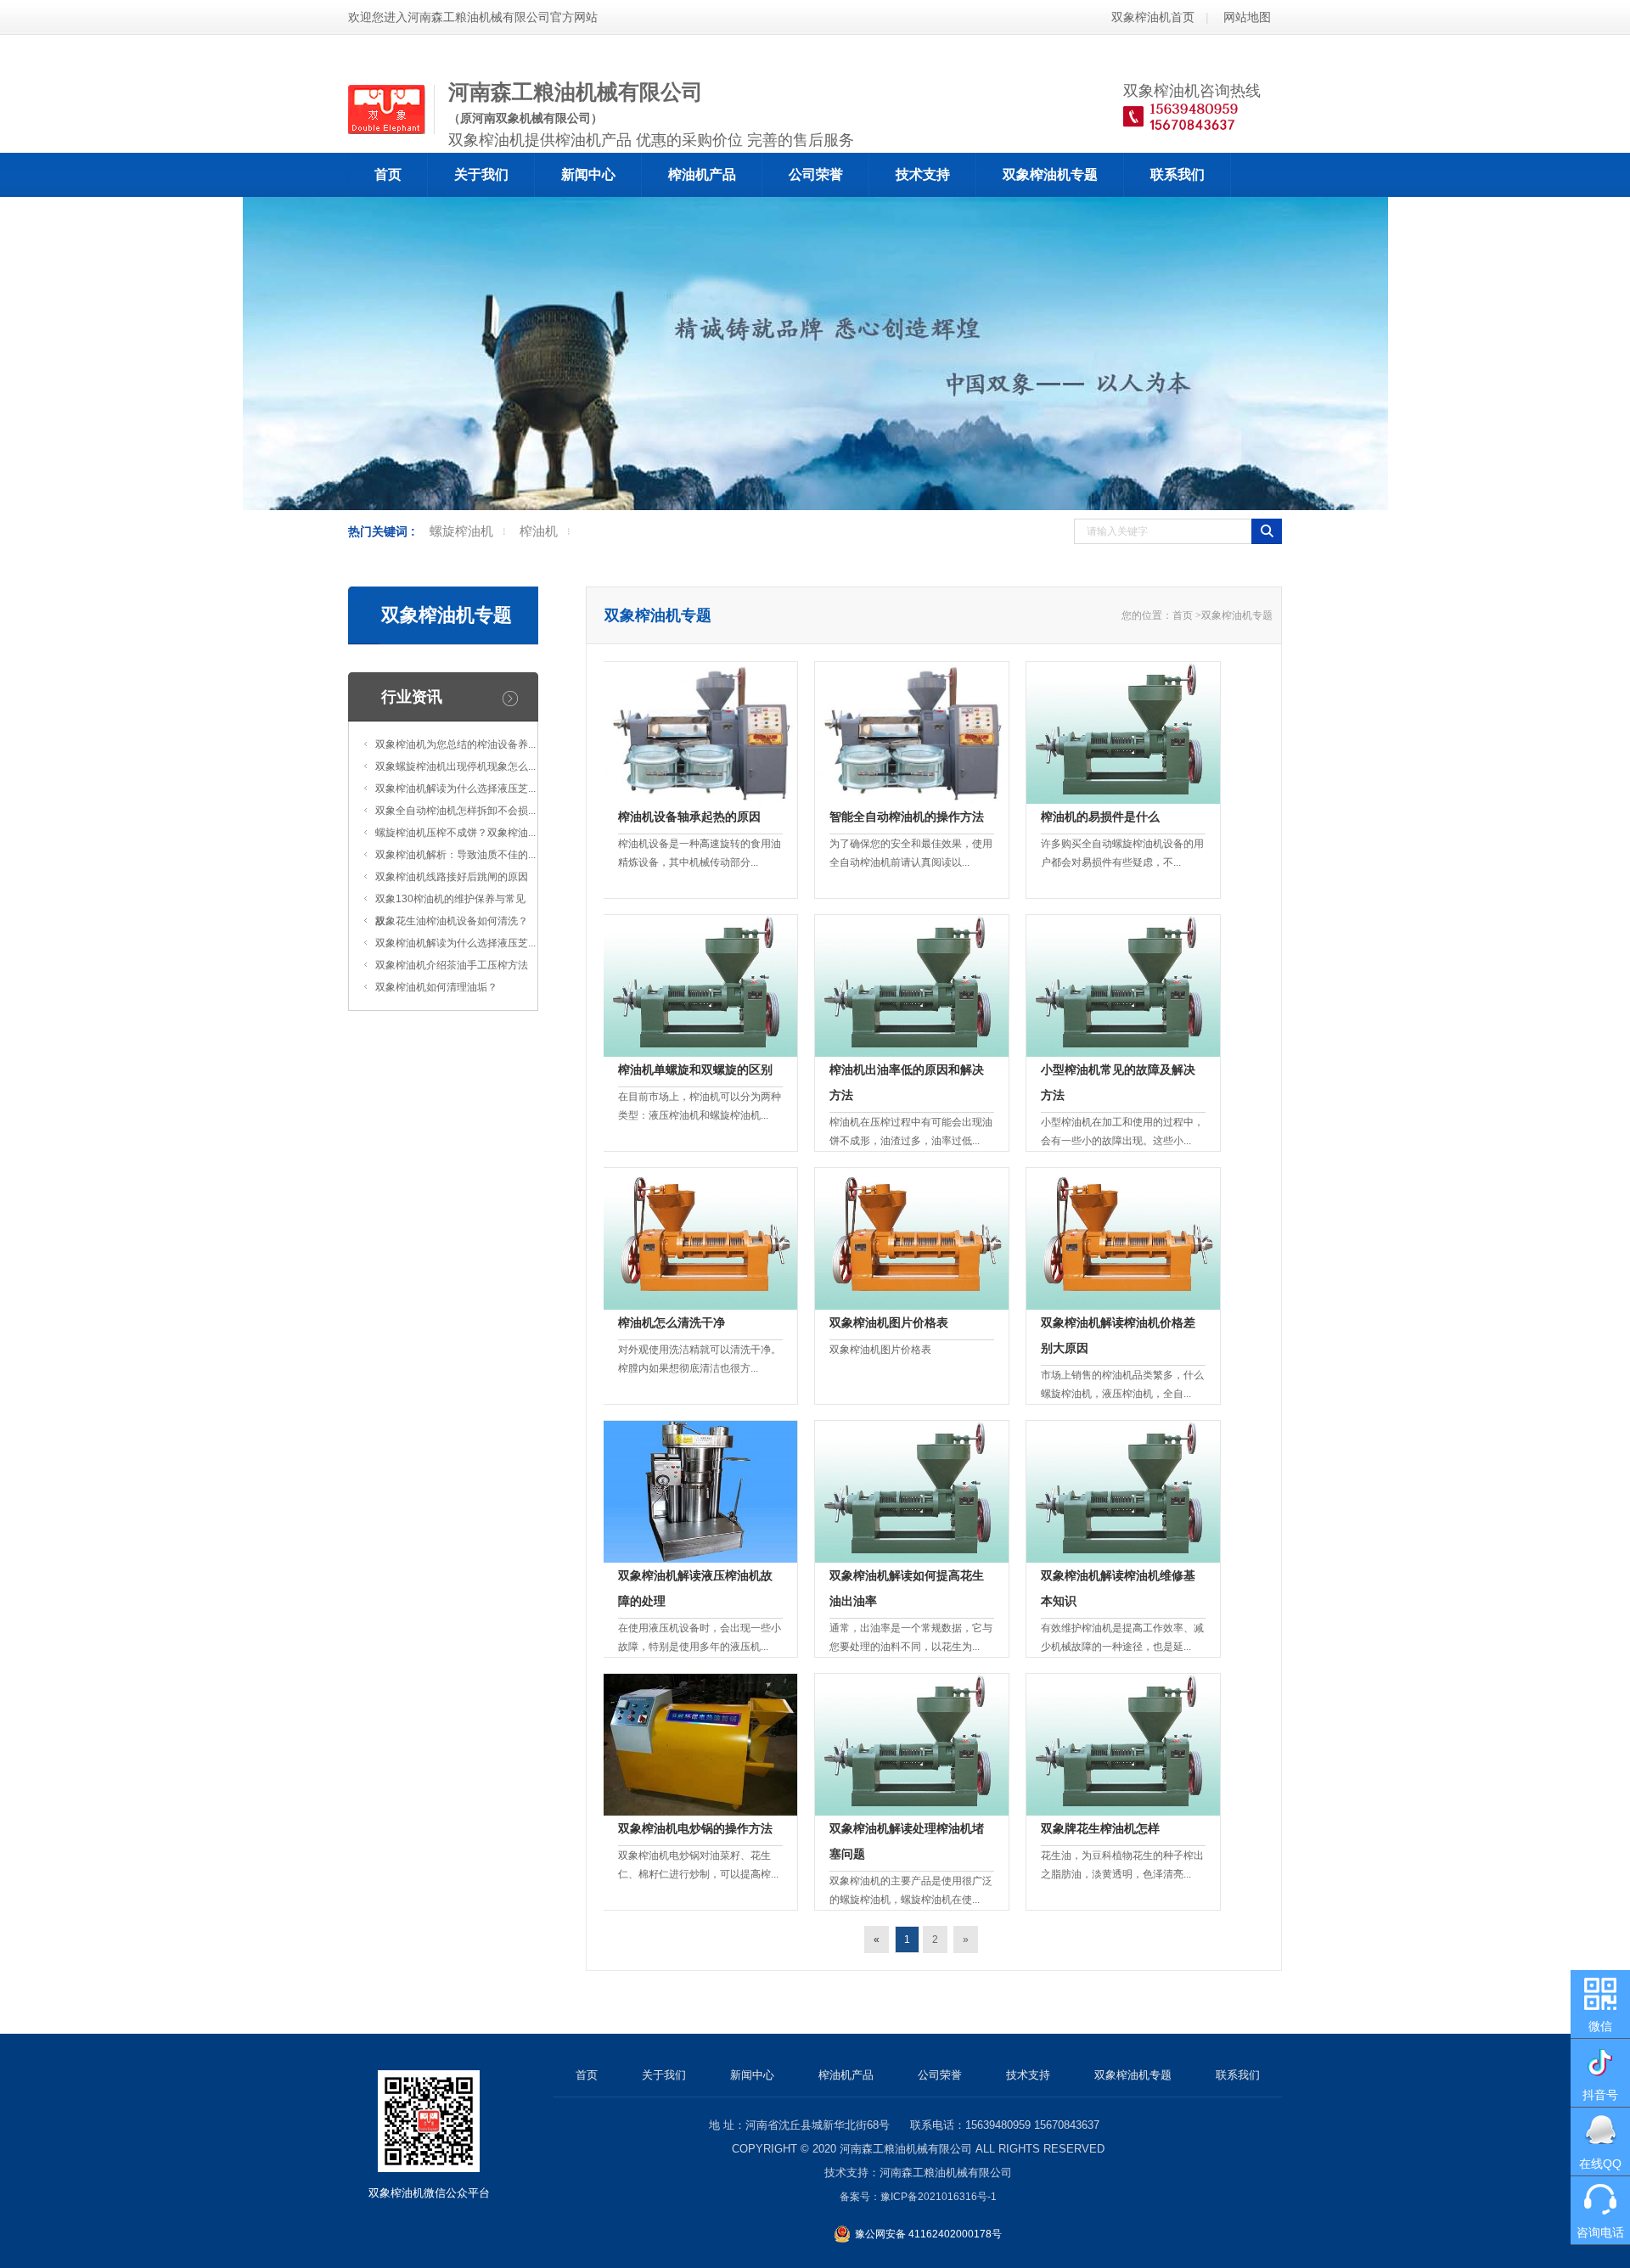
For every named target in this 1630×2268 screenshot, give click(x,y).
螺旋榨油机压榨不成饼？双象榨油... (455, 833)
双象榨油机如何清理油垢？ (436, 987)
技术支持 (923, 174)
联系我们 (1178, 174)
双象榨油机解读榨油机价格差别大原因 (1118, 1335)
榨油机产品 (702, 174)
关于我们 (481, 174)
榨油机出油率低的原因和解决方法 (907, 1082)
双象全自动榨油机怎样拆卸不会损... (455, 811)
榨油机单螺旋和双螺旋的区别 (695, 1069)
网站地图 (1247, 17)
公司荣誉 (816, 174)
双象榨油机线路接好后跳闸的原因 (452, 877)
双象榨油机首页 (1153, 17)
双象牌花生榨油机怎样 (1100, 1828)
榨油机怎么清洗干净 (672, 1322)
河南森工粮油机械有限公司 (906, 2149)
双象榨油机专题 (1050, 174)
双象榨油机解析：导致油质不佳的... (455, 855)
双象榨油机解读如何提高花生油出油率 (907, 1588)
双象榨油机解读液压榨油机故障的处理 (695, 1588)
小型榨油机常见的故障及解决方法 (1118, 1082)
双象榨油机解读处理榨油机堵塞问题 (907, 1841)
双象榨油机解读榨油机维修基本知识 (1118, 1588)
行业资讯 (412, 697)
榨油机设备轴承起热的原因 (689, 817)
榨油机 (539, 531)
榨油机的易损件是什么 (1100, 817)
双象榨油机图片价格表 (889, 1322)
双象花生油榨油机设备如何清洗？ (452, 921)
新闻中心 (588, 174)
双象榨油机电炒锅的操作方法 (695, 1828)
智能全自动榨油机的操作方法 (907, 817)
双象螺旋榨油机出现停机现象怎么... (455, 766)
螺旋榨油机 (461, 531)
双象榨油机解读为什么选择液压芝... (455, 789)
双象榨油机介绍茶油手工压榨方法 (452, 965)
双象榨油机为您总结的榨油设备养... (455, 744)
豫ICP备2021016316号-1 (939, 2197)
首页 (388, 174)
